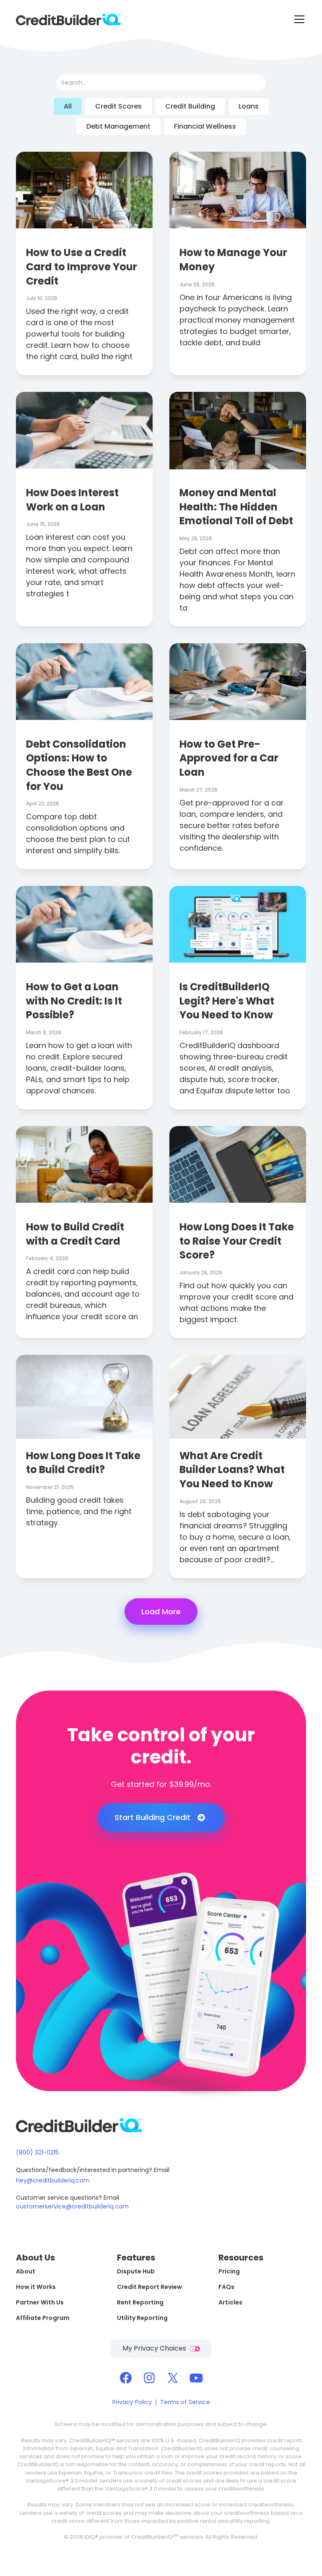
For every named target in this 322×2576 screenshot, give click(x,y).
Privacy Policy (132, 2402)
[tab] (68, 106)
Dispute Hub (136, 2271)
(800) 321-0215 (37, 2152)
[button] (298, 19)
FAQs (226, 2287)
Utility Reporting (142, 2318)
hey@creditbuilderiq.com (53, 2180)
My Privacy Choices (155, 2348)
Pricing (229, 2271)
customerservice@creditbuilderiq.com (72, 2206)
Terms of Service (185, 2402)
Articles (230, 2302)
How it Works (36, 2287)
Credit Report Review (149, 2287)
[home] (68, 19)
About (26, 2271)
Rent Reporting (140, 2302)
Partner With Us (40, 2302)
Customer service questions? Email (68, 2198)
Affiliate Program (43, 2318)
